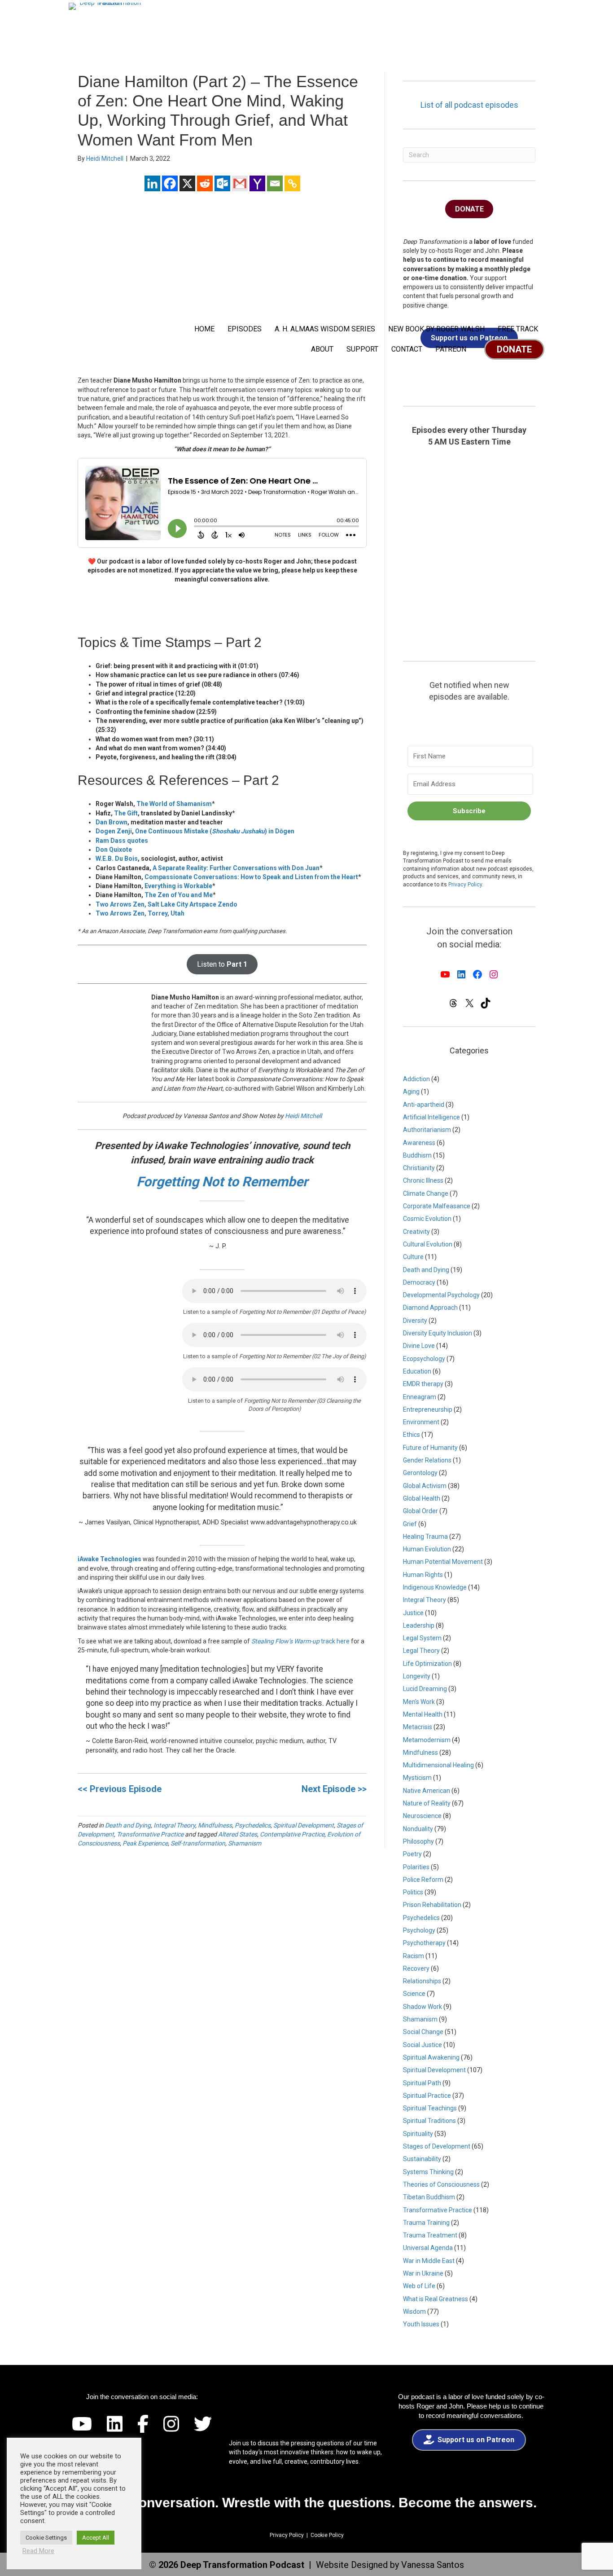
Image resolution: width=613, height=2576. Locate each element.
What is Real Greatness (436, 2299)
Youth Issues (421, 2324)
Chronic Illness (423, 1180)
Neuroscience (422, 1816)
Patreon (451, 349)
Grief (410, 1524)
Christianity (419, 1168)
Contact (407, 349)
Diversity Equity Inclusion (438, 1333)
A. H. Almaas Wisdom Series (325, 329)
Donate (514, 349)
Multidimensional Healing (438, 1765)
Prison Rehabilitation (432, 1905)
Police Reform (423, 1880)
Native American (427, 1791)
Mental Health (423, 1714)
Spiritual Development (304, 1825)
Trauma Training (426, 2223)
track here (300, 1641)
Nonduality (418, 1829)
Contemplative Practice (292, 1834)
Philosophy (418, 1841)
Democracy (419, 1282)
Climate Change (426, 1193)
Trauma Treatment (430, 2235)
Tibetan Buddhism (429, 2197)
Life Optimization (427, 1664)
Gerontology (420, 1473)
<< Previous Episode (120, 1789)
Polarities (416, 1867)
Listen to (222, 964)
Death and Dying (128, 1825)
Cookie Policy (327, 2535)
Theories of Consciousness (441, 2184)
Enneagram (420, 1397)
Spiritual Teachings (430, 2108)
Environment (421, 1422)
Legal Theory (421, 1651)
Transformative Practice (150, 1834)
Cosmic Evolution (427, 1219)
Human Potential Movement (443, 1562)
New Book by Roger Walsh (436, 329)
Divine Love (419, 1346)
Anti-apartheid (424, 1105)
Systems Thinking (428, 2172)
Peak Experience (145, 1843)
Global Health (422, 1498)
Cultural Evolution (428, 1244)
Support (362, 349)
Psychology (419, 1930)
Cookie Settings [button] (46, 2538)
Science (414, 1994)
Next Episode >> (334, 1789)
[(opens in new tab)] (471, 2471)
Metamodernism (427, 1740)
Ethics (412, 1435)
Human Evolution (427, 1549)
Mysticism (417, 1778)
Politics (413, 1892)
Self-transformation (198, 1843)
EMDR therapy (423, 1384)
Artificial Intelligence (431, 1117)
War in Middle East (429, 2261)
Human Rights (423, 1575)
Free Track (518, 329)
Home (204, 329)
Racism (414, 1956)
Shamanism (245, 1843)
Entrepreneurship (428, 1409)
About (322, 349)
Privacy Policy (465, 885)
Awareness (419, 1143)
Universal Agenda (428, 2248)
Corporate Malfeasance (437, 1206)
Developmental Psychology (441, 1295)
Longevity (417, 1676)
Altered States (238, 1834)
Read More (38, 2551)
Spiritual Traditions (429, 2121)
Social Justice (423, 2045)
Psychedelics (253, 1825)
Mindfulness (215, 1825)
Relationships (422, 1981)
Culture (413, 1257)
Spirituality (418, 2134)
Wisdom (414, 2312)
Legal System (422, 1638)
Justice (413, 1613)
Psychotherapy (424, 1943)
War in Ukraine (423, 2273)
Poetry (412, 1854)
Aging (411, 1092)
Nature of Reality (427, 1803)
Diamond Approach (430, 1308)
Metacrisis (418, 1727)
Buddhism (417, 1155)
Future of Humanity (430, 1448)
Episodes (245, 329)
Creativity (416, 1232)
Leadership (419, 1625)
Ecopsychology (424, 1359)
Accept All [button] (96, 2538)
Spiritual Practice (427, 2096)
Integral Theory (174, 1825)
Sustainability (422, 2159)
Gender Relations (427, 1460)
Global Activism (425, 1486)
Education (417, 1371)
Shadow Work (423, 2007)
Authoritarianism (427, 1130)
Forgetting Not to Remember (222, 1182)
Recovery (416, 1968)
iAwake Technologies (109, 1559)
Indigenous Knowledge (435, 1587)
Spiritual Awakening (431, 2057)
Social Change (423, 2032)
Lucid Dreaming (425, 1689)
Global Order (420, 1511)
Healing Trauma (425, 1537)
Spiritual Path (422, 2083)
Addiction (416, 1079)
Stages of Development (437, 2146)
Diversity (415, 1321)
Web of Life (419, 2286)
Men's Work (419, 1702)
